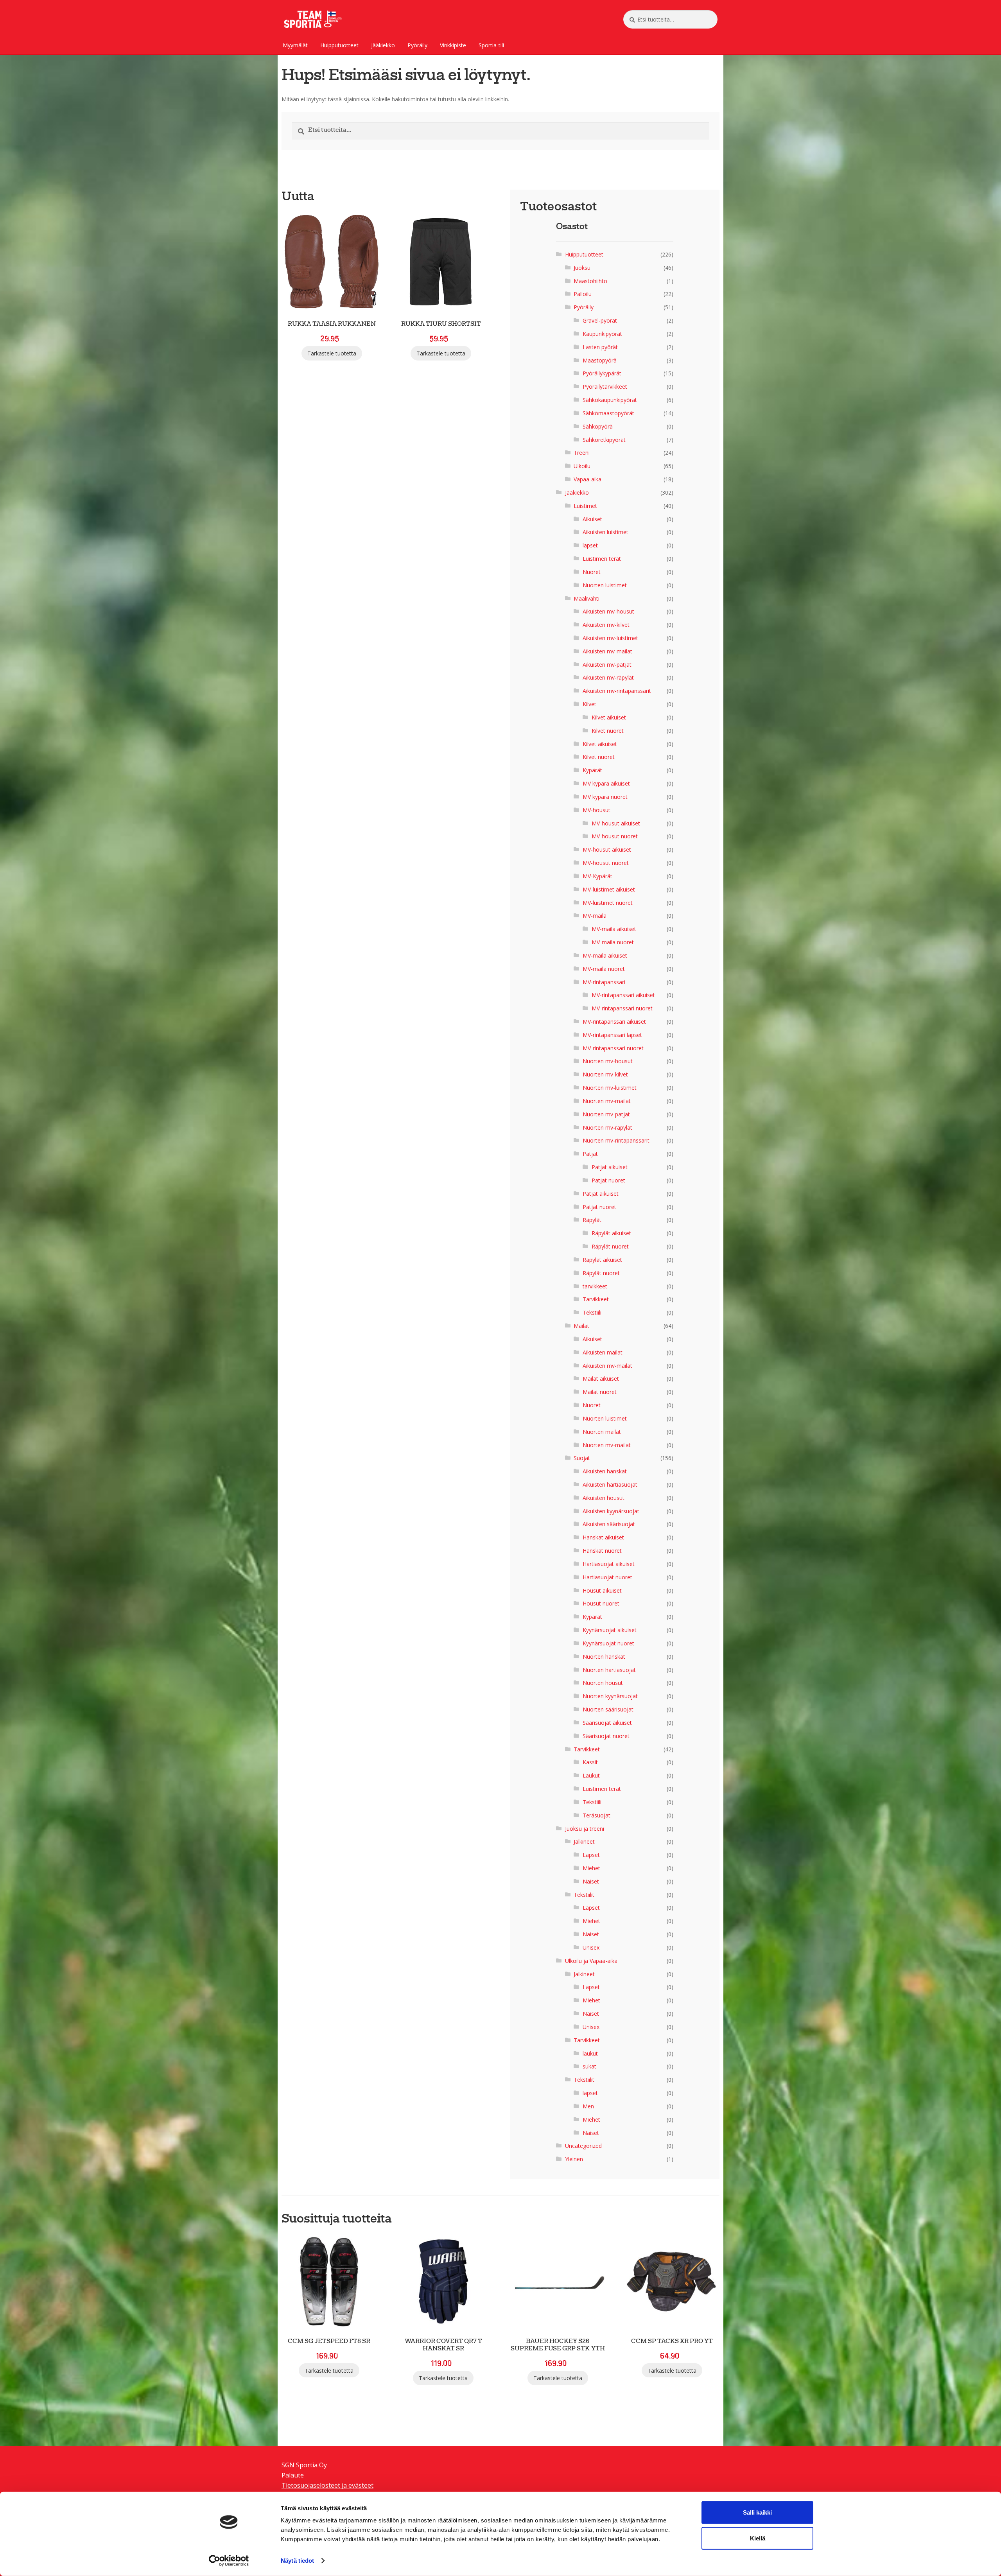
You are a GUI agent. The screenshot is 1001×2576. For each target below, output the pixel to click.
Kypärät (592, 770)
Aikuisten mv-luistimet (610, 638)
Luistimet (585, 506)
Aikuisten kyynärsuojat (611, 1511)
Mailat (581, 1326)
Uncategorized (583, 2146)
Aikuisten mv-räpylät (608, 677)
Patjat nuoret (608, 1180)
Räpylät (592, 1220)
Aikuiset (592, 519)
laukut (590, 2053)
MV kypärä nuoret (605, 797)
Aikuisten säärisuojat (609, 1524)
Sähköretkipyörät (604, 440)
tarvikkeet (595, 1286)
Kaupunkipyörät (602, 334)
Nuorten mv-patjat (606, 1114)
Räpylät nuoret (610, 1246)
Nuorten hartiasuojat (609, 1670)
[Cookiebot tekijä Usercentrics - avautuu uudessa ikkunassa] (229, 2561)
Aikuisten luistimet (605, 532)
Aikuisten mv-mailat (607, 651)
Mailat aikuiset (601, 1379)
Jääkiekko (383, 45)
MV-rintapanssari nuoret (622, 1008)
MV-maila (595, 916)
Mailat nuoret (600, 1392)
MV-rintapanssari (604, 982)
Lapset (591, 1855)
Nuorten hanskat (604, 1657)
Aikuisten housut (604, 1498)
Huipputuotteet (339, 45)
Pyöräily (417, 45)
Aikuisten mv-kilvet (606, 625)
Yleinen (574, 2159)
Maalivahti (587, 598)
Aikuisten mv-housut (608, 611)
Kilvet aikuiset (609, 717)
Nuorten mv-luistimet (610, 1088)
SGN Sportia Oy (304, 2465)
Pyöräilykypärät (602, 373)
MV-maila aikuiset (614, 929)
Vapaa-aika (588, 479)
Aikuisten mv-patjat (607, 665)
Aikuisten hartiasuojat (610, 1484)
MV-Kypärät (597, 876)
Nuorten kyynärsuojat (610, 1696)
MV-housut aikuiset (616, 823)
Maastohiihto (590, 281)
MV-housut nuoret (615, 836)
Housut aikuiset (602, 1590)
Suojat (582, 1458)
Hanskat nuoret (602, 1551)
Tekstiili (592, 1312)
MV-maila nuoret (613, 942)
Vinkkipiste (453, 45)
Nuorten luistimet (605, 585)
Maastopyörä (600, 360)
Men (588, 2106)
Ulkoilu (582, 466)
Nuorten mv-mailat (607, 1101)
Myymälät (295, 45)
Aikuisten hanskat (605, 1471)
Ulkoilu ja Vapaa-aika (591, 1961)
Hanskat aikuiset (603, 1537)
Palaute (293, 2475)
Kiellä (758, 2538)
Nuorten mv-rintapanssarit (616, 1140)
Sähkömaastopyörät (608, 413)
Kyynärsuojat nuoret (608, 1643)
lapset (590, 545)
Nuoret (592, 572)
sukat (589, 2066)
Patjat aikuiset (610, 1167)
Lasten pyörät (600, 347)
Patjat (590, 1154)
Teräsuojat (596, 1815)
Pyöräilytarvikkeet (605, 387)
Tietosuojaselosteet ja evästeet (327, 2485)
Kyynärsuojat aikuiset (610, 1630)
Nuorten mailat (602, 1432)
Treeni (582, 453)
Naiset (591, 1881)
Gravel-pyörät (600, 320)
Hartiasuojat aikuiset (609, 1564)
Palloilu (583, 294)
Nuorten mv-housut (608, 1061)
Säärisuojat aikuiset (607, 1723)
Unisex (591, 1947)
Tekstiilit (584, 1895)
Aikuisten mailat (603, 1352)
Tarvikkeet (596, 1299)
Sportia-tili (491, 45)
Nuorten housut (603, 1683)
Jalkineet (584, 1841)
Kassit (590, 1762)
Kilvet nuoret (608, 731)
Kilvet (589, 704)
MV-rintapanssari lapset (612, 1035)
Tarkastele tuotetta (332, 353)
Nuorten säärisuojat (608, 1709)
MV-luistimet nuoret (608, 903)
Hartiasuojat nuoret (607, 1577)
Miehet (591, 1868)
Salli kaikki (757, 2512)
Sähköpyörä (598, 426)
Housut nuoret (601, 1603)
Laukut (591, 1775)
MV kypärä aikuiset (606, 783)
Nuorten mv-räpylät (607, 1127)
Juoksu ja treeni (585, 1829)
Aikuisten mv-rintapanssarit (617, 691)
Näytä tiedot (297, 2561)
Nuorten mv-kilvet (605, 1074)
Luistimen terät (602, 559)
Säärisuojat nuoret (606, 1736)
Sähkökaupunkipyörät (610, 400)
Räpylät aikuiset (611, 1233)
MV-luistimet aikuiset (609, 889)
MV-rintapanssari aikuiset (623, 995)
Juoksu (582, 268)
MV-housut (596, 810)
